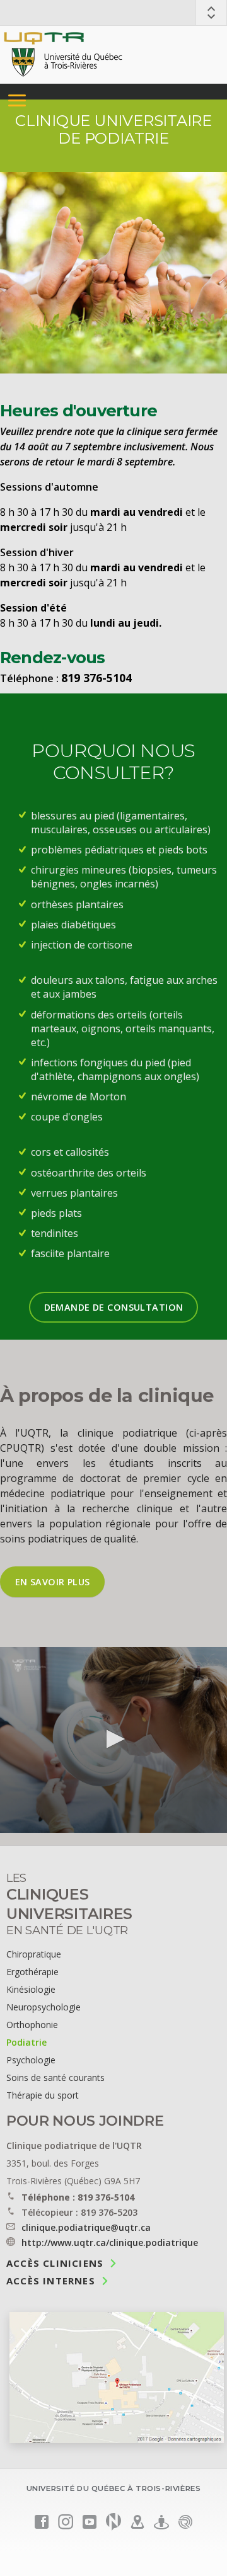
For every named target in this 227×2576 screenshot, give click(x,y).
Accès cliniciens (55, 2262)
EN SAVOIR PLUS (53, 1582)
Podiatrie (26, 2042)
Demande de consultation (114, 1307)
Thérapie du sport (43, 2095)
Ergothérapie (32, 1972)
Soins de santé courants (55, 2077)
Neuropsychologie (44, 2007)
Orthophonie (32, 2025)
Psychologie (31, 2060)
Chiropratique (34, 1954)
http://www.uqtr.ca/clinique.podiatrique (110, 2243)
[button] (113, 1739)
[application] (113, 1740)
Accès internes (51, 2280)
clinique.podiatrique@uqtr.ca (86, 2227)
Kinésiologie (31, 1989)
